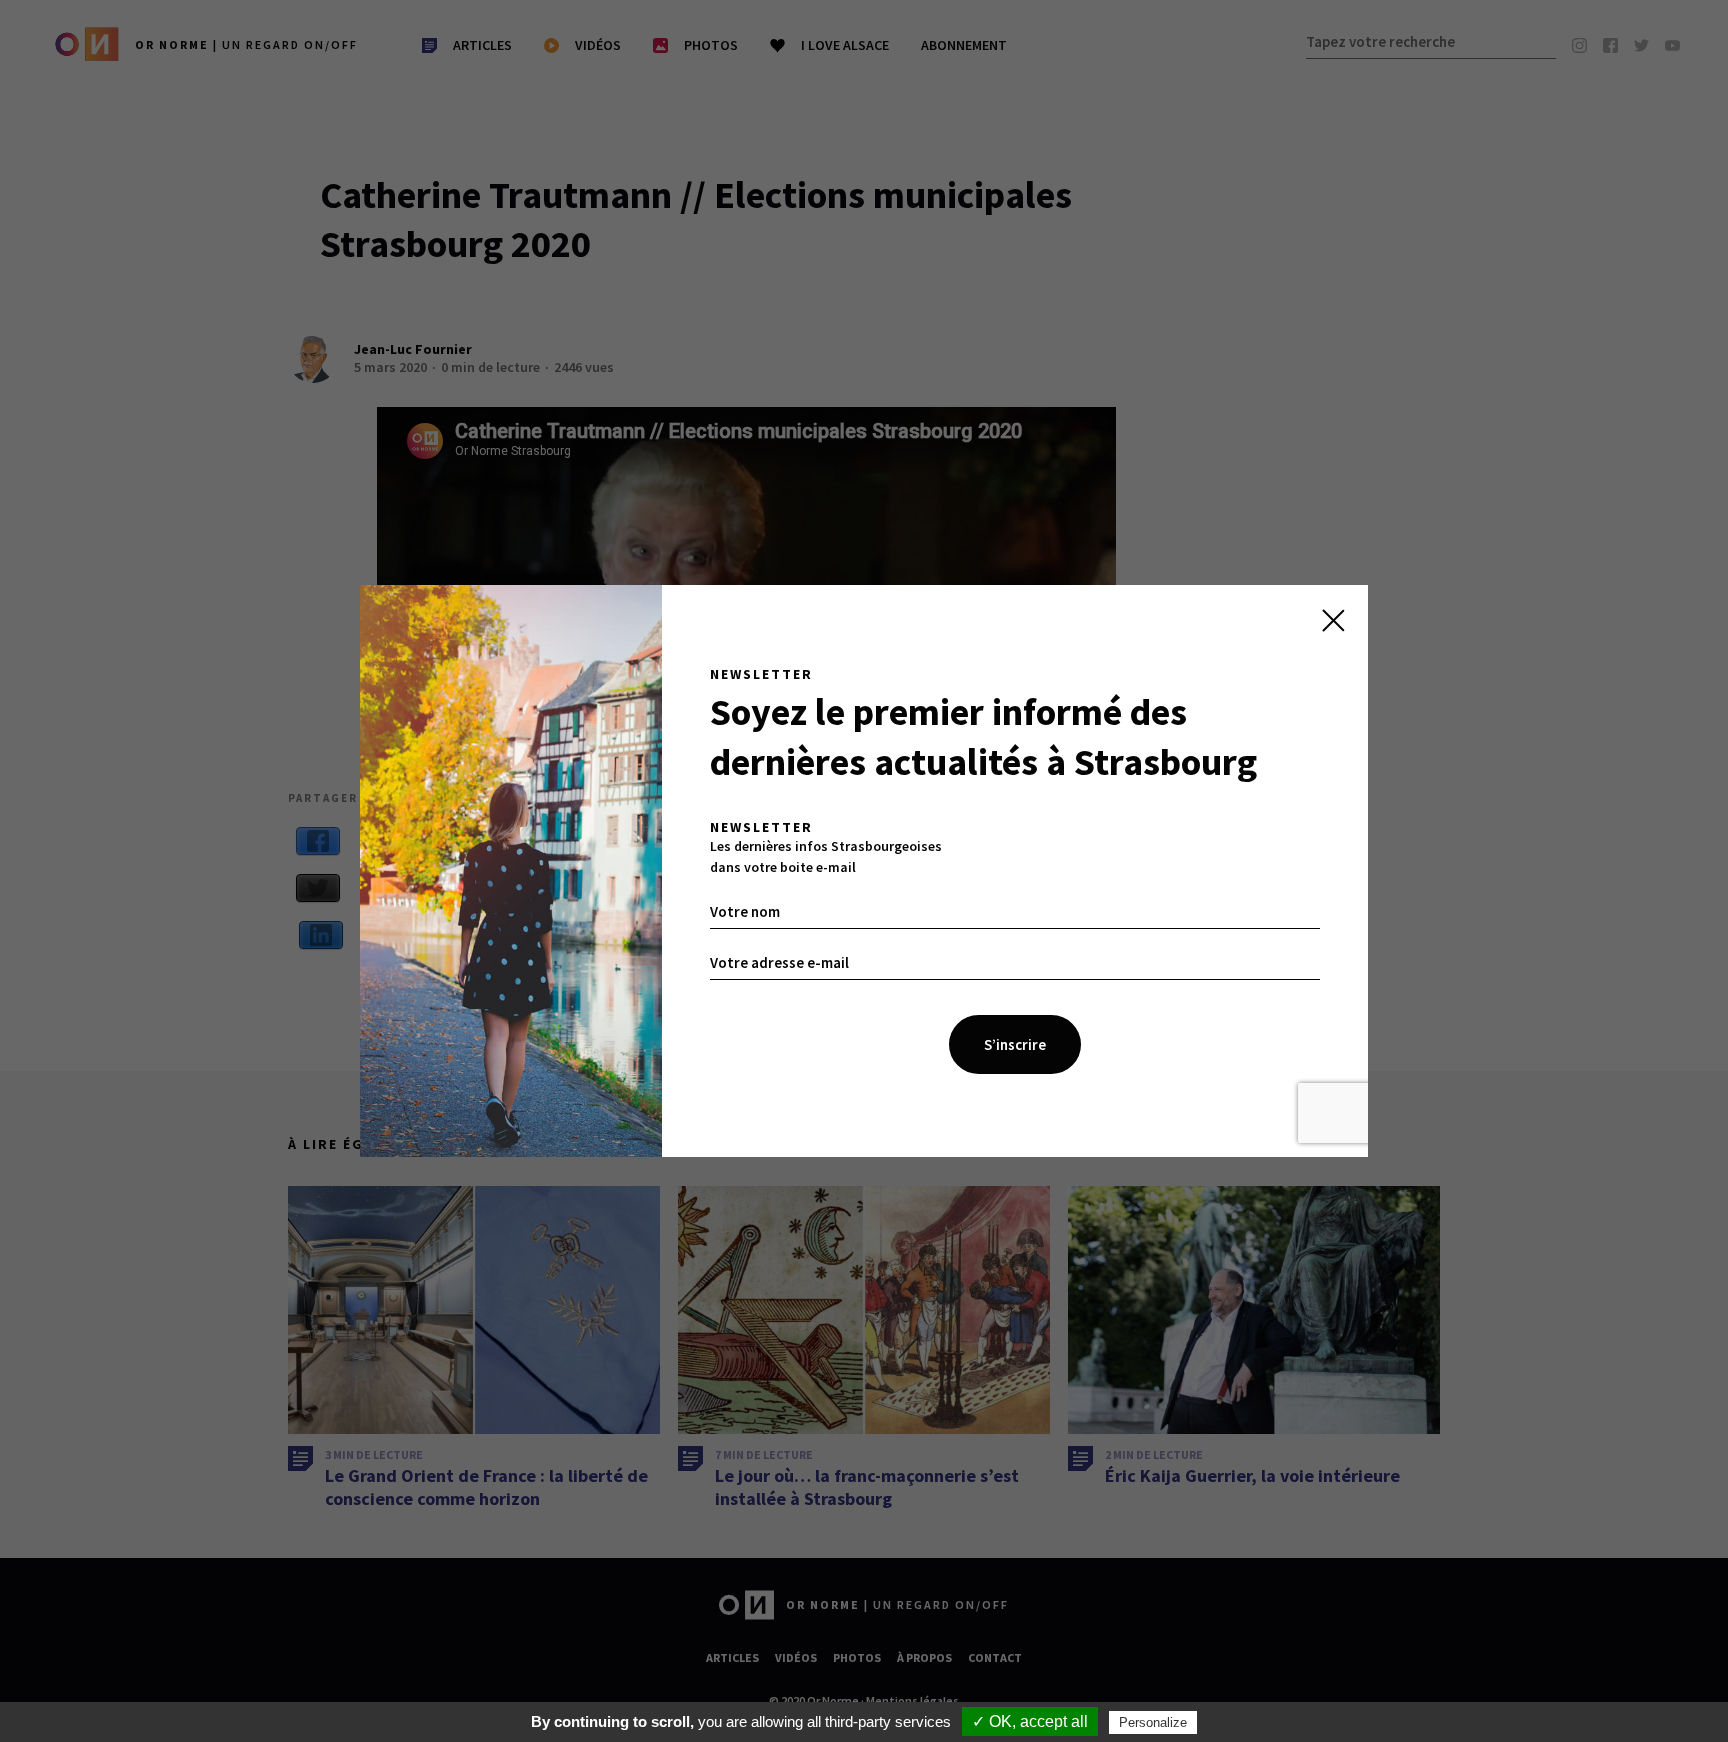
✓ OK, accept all (1030, 1721)
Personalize (1153, 1722)
